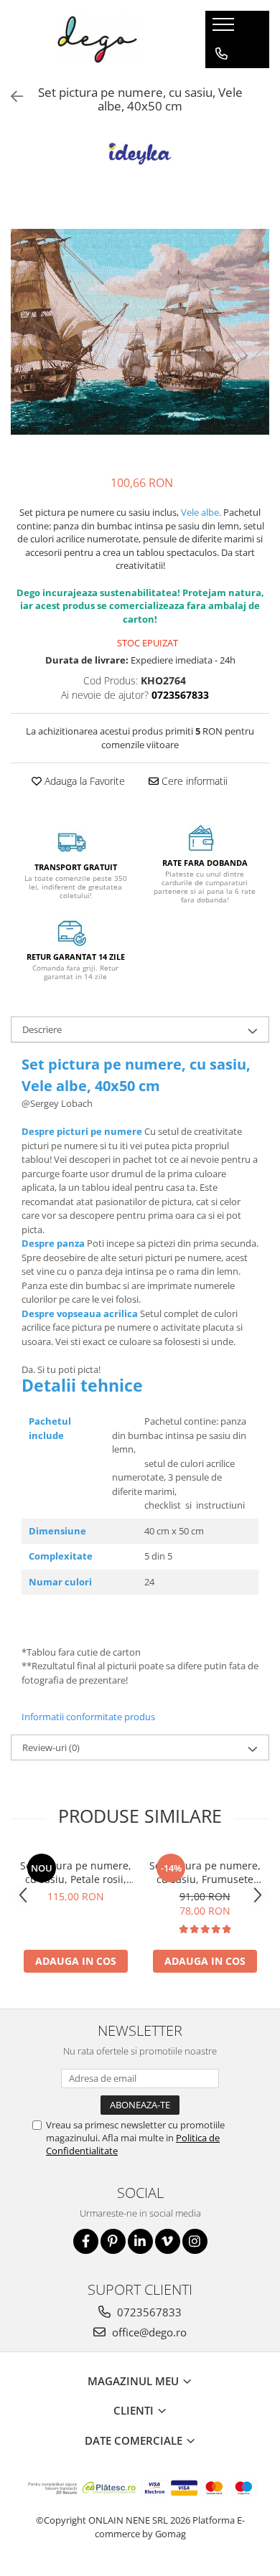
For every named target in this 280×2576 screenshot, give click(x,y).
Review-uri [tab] (51, 1747)
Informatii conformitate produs (88, 1717)
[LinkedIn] (140, 2241)
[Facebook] (86, 2241)
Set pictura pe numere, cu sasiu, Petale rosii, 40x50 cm (76, 1872)
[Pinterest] (113, 2241)
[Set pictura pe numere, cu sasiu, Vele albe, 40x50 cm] (140, 331)
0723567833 (148, 2312)
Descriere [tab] (42, 1029)
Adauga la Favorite (83, 781)
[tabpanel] (140, 331)
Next (258, 346)
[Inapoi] (11, 96)
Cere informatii (193, 781)
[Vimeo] (168, 2241)
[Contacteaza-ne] (221, 54)
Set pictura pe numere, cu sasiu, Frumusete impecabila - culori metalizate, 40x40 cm (205, 1872)
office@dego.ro (148, 2332)
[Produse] (225, 29)
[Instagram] (195, 2241)
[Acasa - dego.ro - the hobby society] (98, 39)
